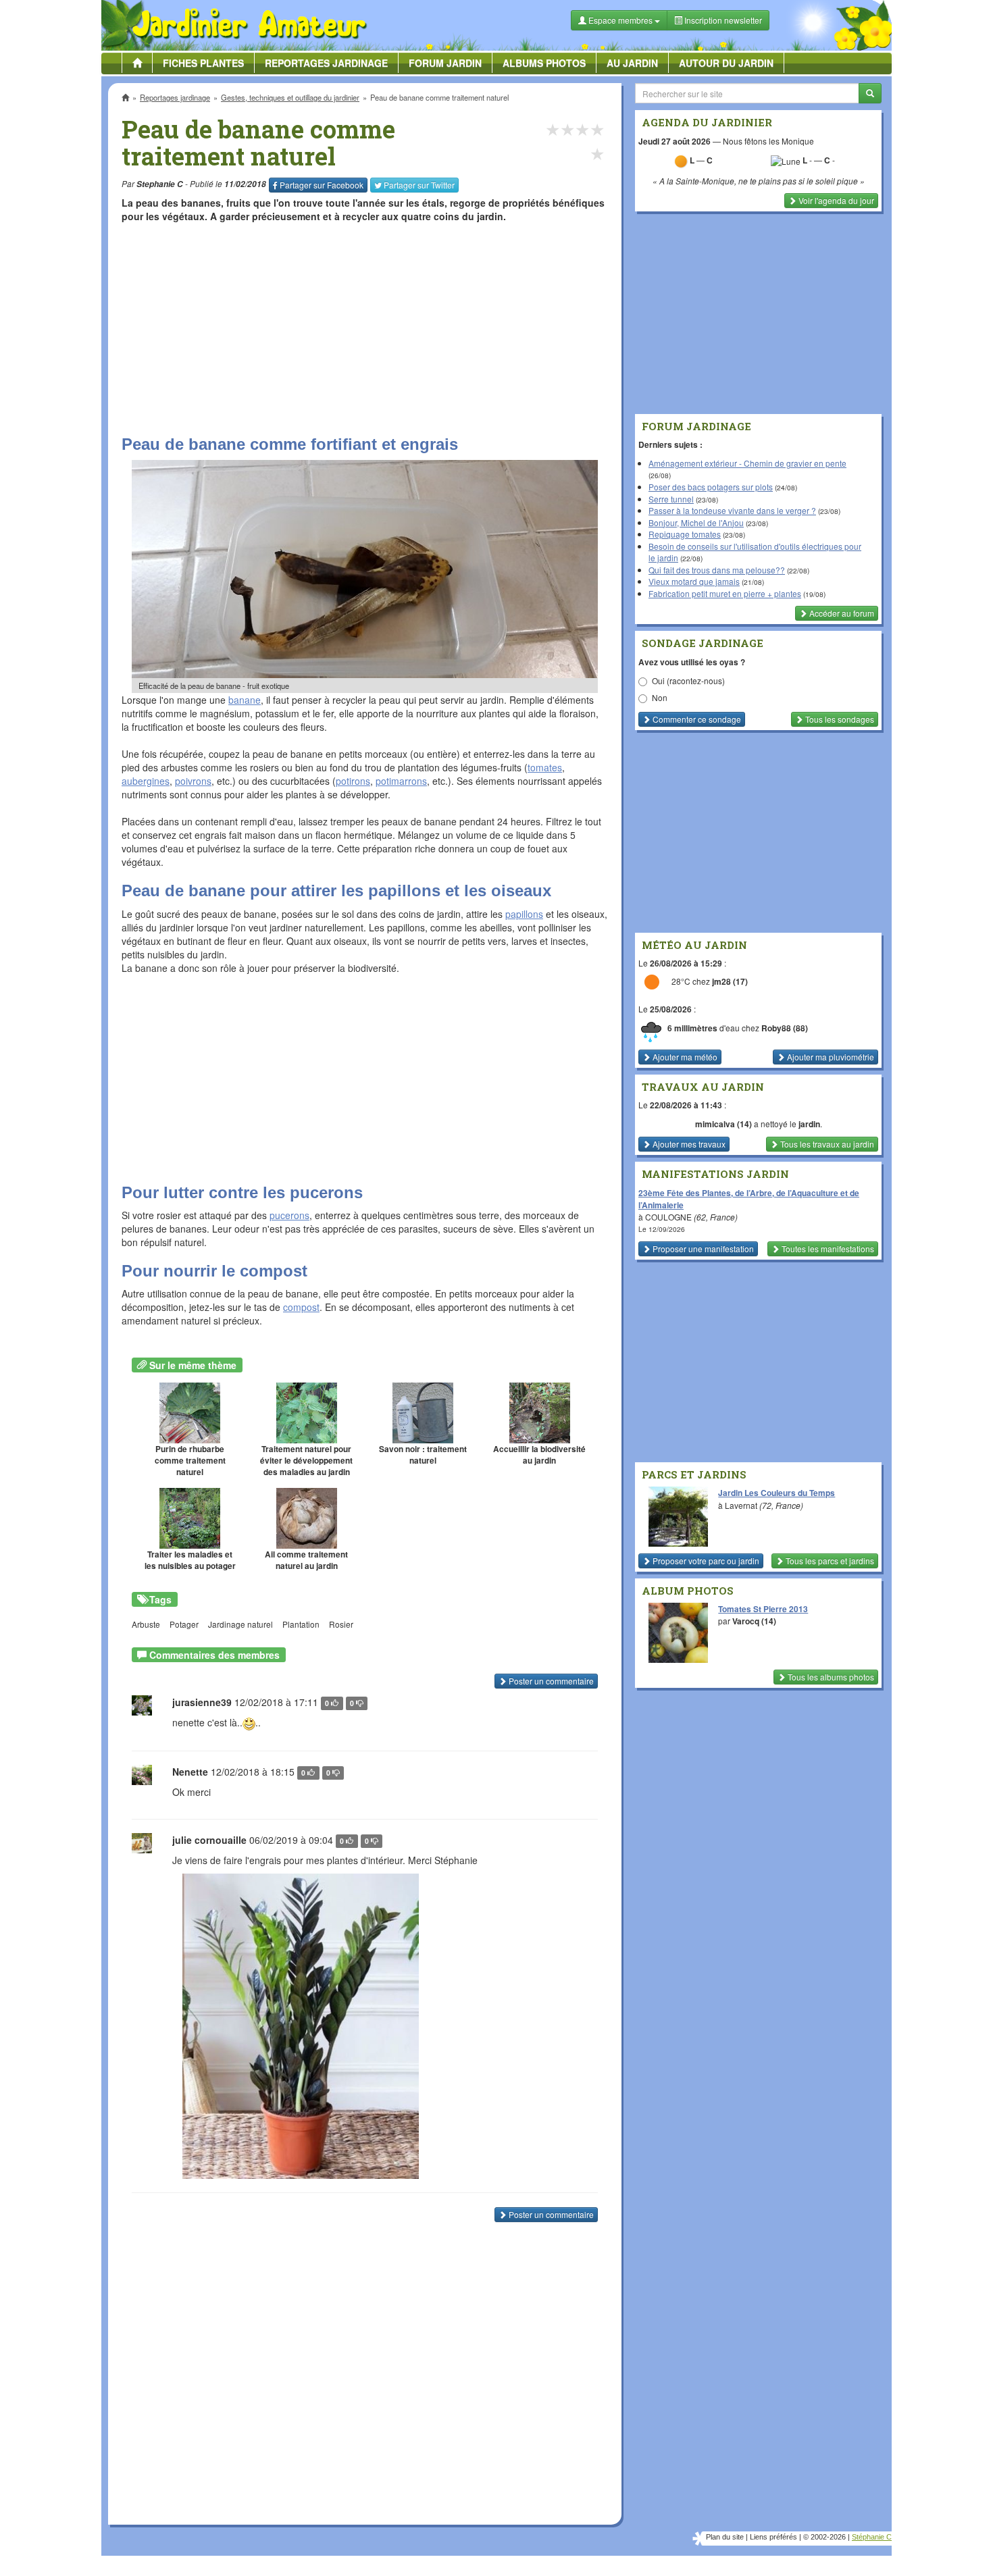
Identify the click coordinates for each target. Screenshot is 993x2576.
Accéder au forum (841, 613)
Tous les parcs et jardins (829, 1561)
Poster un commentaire (550, 1681)
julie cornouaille (209, 1840)
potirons (353, 781)
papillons (524, 914)
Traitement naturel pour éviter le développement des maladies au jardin (306, 1461)
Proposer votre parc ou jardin (705, 1561)
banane (245, 700)
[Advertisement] (367, 328)
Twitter (419, 185)
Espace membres (620, 20)
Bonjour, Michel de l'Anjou (696, 522)
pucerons (289, 1215)
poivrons (193, 781)
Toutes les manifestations (827, 1248)
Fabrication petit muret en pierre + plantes (725, 593)
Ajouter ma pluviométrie (830, 1057)
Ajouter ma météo (684, 1057)
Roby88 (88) (785, 1028)
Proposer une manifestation (702, 1248)
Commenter (696, 719)
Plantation (301, 1624)
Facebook (322, 185)
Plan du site (725, 2537)
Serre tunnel (671, 499)
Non (660, 697)
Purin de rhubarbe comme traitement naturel (190, 1461)
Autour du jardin (726, 63)
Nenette (190, 1772)
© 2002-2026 (824, 2537)
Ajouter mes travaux (688, 1144)
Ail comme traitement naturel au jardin (306, 1560)
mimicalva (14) (723, 1124)
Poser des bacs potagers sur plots (711, 487)
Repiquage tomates (685, 534)
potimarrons (401, 781)
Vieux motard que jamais (694, 581)
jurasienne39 (202, 1702)
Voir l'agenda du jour (835, 200)
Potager (184, 1624)
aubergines (146, 781)
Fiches (203, 63)
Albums (544, 63)
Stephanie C (160, 184)
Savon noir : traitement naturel (423, 1455)
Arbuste (146, 1624)
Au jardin (632, 63)
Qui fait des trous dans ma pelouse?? (717, 570)
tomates (545, 767)
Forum (445, 63)
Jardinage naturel (240, 1624)
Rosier (341, 1624)
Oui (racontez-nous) (688, 680)
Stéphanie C (872, 2537)
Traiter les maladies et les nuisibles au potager (190, 1560)
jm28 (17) (730, 982)
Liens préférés (773, 2537)
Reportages (326, 63)
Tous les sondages (839, 719)
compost (301, 1307)
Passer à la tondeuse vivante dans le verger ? (732, 510)
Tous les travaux (826, 1144)
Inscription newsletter (722, 20)
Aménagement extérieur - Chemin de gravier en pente (747, 463)
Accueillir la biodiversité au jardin (539, 1455)
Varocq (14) (754, 1621)
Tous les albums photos (830, 1677)
